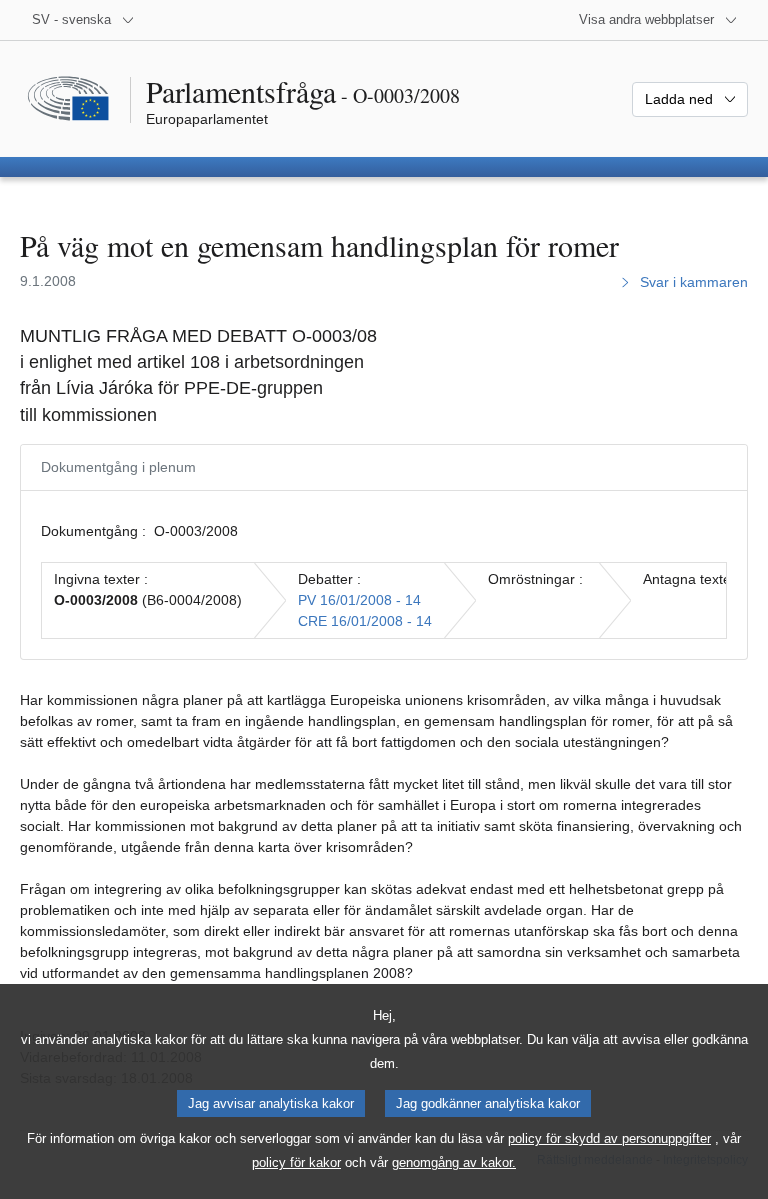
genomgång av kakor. (454, 1162)
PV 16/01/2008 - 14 (359, 600)
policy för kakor (296, 1162)
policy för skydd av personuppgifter (609, 1138)
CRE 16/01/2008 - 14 (365, 621)
